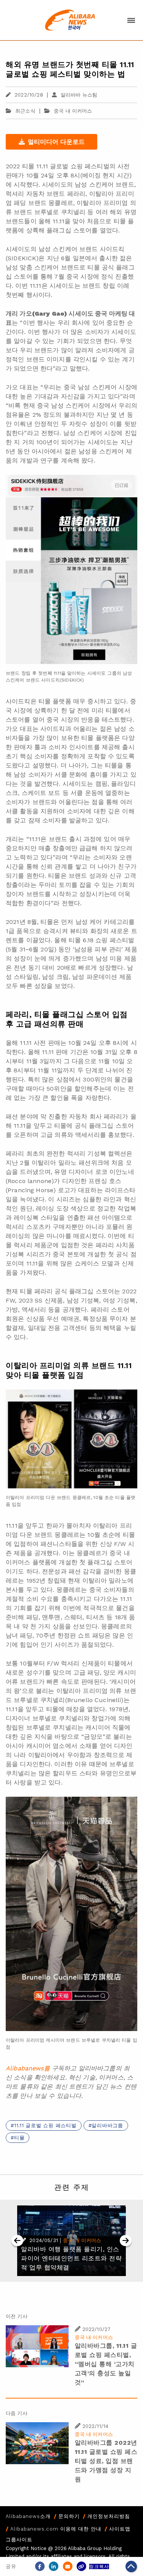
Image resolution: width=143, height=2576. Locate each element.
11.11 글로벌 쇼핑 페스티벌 (45, 2125)
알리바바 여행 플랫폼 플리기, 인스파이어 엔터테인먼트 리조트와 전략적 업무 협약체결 (71, 2258)
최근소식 (25, 111)
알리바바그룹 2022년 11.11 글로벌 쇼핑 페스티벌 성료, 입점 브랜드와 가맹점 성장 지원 (106, 2461)
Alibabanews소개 (28, 2516)
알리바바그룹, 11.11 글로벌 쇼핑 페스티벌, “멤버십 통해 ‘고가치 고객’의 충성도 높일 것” (106, 2364)
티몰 (19, 2138)
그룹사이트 (19, 2540)
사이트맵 (120, 2529)
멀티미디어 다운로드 (56, 142)
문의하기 (69, 2516)
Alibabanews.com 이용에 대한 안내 (56, 2529)
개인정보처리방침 (109, 2516)
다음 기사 (17, 2413)
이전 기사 (17, 2316)
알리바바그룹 (107, 2125)
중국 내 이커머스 (73, 111)
